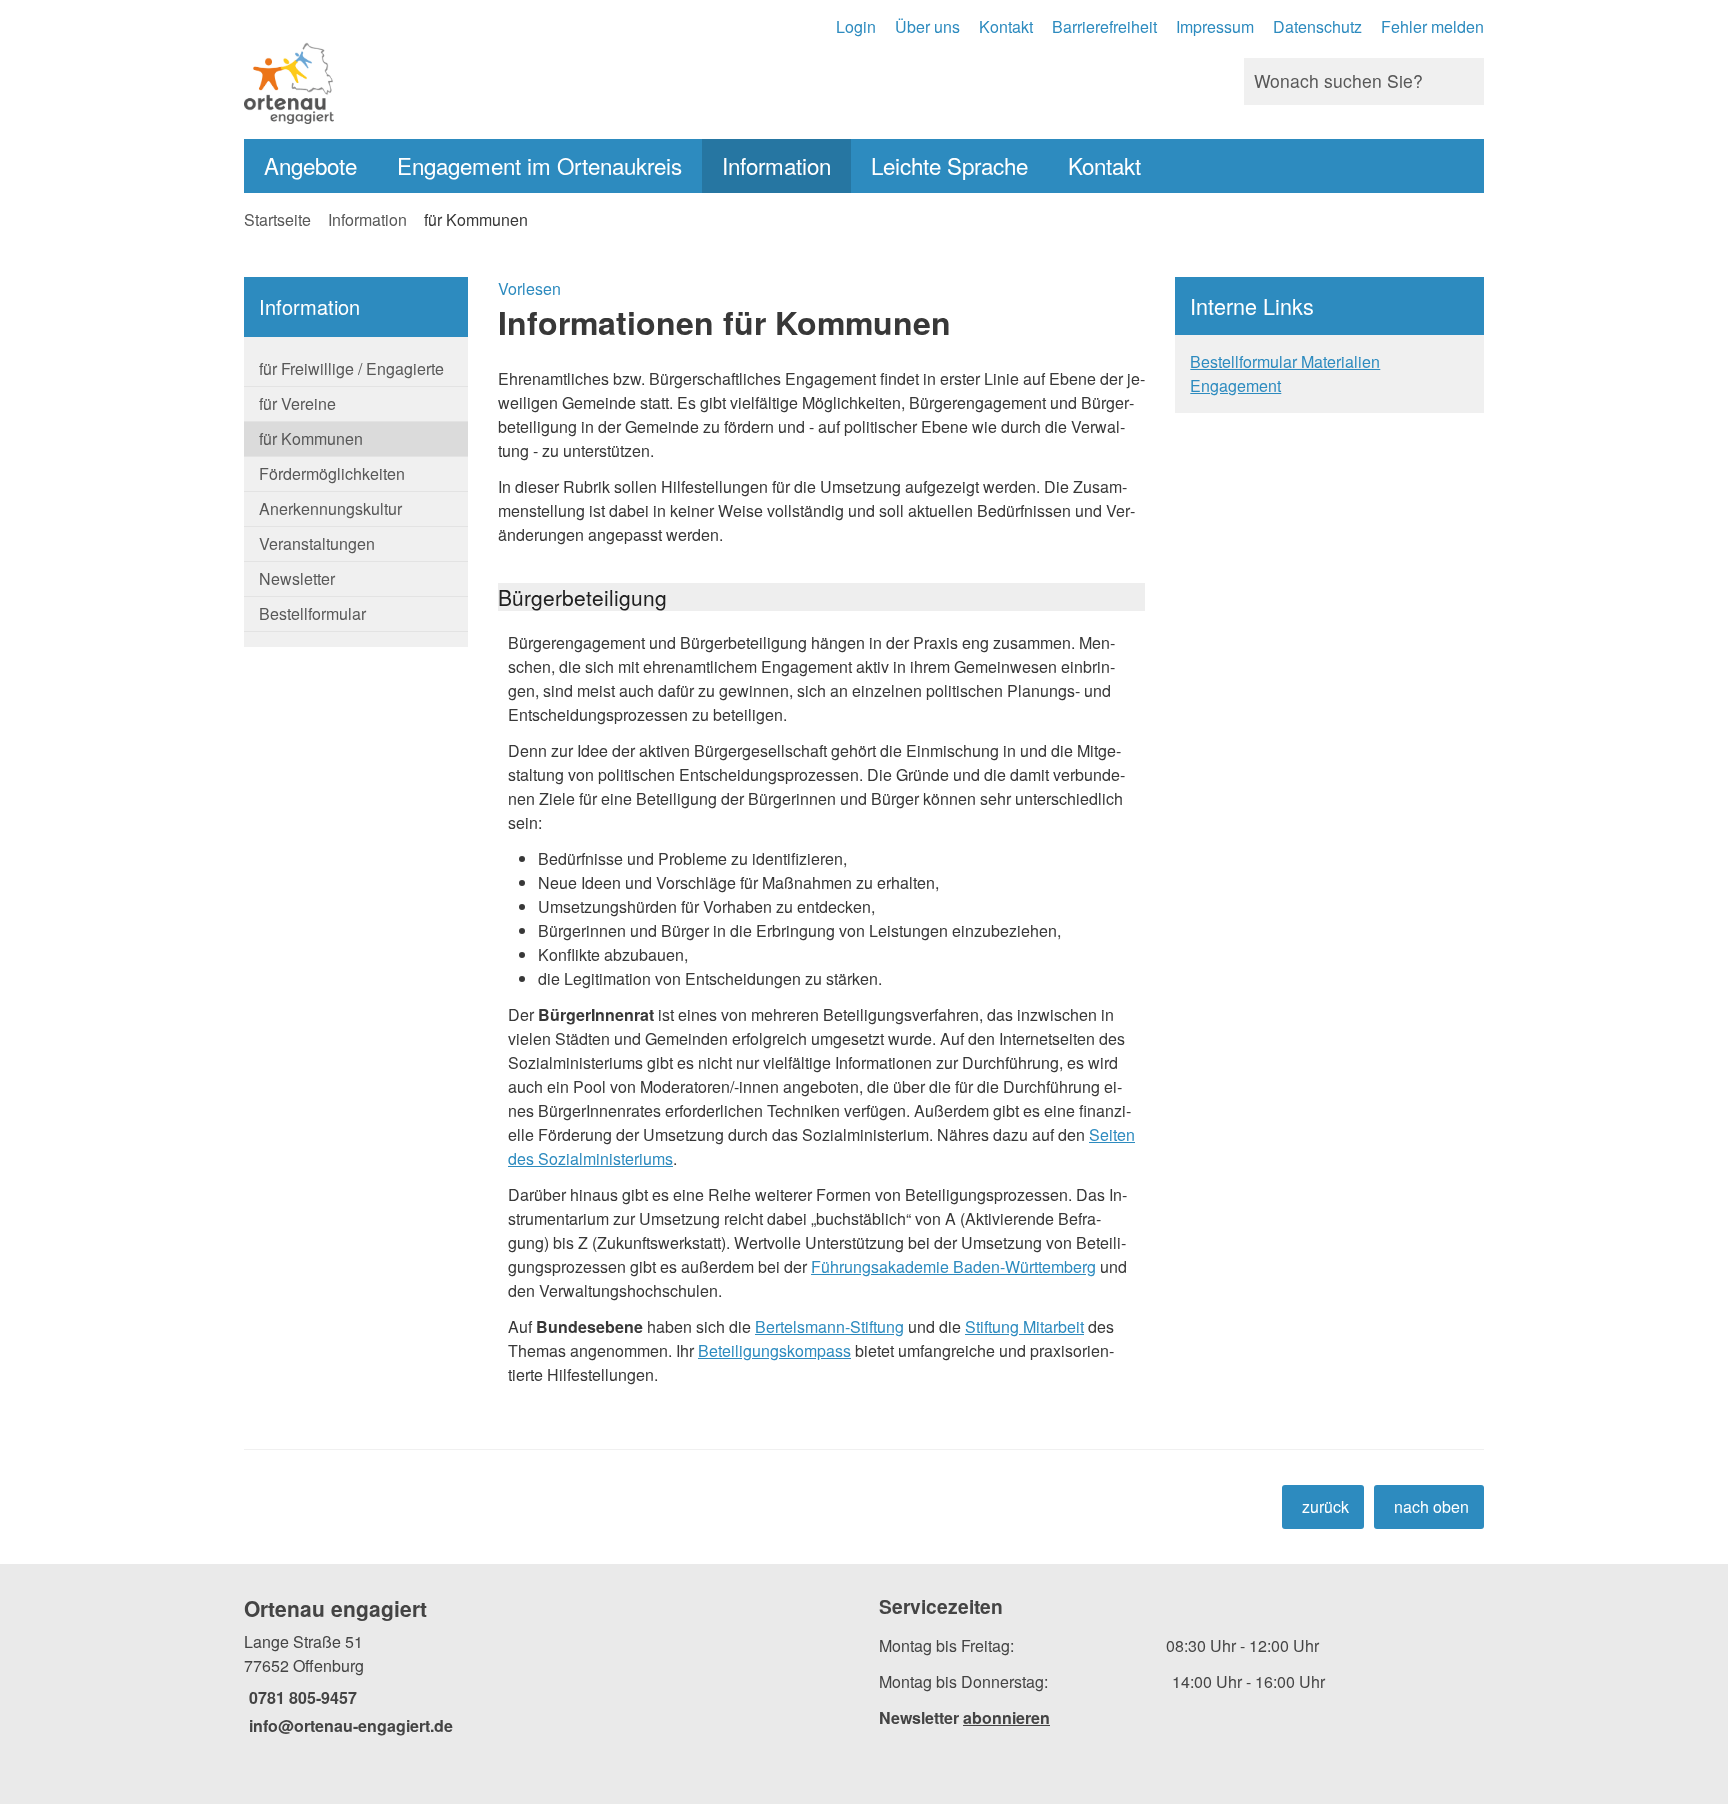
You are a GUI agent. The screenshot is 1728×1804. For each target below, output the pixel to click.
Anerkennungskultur (330, 508)
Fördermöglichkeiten (332, 473)
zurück (1325, 1506)
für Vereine (297, 403)
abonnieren (1006, 1717)
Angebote (310, 165)
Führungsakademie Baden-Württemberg (953, 1266)
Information (776, 165)
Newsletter (297, 578)
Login (856, 26)
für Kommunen (476, 219)
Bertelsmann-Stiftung (829, 1326)
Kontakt (1006, 26)
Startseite (277, 219)
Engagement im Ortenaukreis (539, 165)
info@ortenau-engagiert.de (348, 1725)
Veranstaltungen (317, 543)
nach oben (1431, 1506)
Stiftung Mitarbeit (1024, 1326)
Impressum (1215, 26)
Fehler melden (1432, 26)
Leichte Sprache (949, 165)
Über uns (927, 26)
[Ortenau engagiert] (546, 1666)
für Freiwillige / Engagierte (351, 368)
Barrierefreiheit (1104, 26)
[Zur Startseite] (546, 81)
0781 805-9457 (300, 1697)
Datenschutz (1317, 26)
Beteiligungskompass (774, 1350)
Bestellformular (312, 613)
